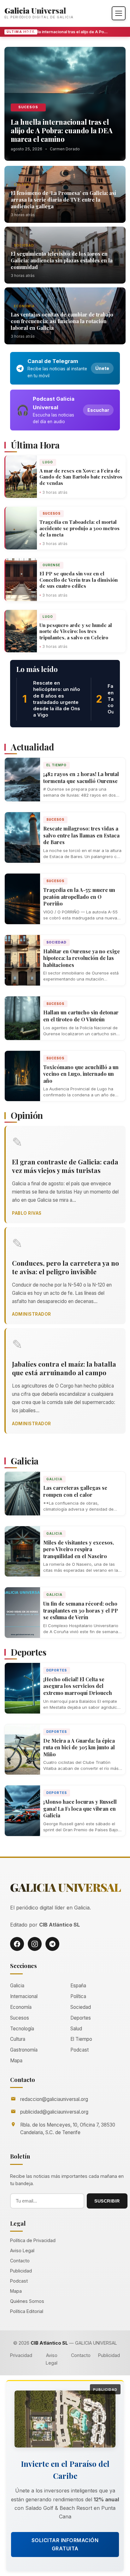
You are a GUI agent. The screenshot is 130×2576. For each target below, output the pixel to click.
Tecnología (22, 2029)
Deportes (57, 1670)
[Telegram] (52, 1944)
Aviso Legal (22, 2250)
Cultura (23, 185)
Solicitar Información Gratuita (65, 2544)
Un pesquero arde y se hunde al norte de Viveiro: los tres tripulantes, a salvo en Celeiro (76, 631)
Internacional (24, 1996)
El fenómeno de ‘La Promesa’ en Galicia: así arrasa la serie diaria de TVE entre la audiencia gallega (63, 200)
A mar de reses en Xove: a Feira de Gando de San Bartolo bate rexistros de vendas (81, 477)
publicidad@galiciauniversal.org (54, 2112)
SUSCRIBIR (107, 2201)
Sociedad (24, 245)
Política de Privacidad (33, 2240)
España (78, 1986)
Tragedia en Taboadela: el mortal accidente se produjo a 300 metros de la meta (80, 528)
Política (78, 1996)
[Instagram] (35, 1944)
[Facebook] (17, 1944)
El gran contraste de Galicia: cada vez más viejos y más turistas (65, 1166)
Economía (24, 306)
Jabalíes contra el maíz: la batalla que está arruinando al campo (64, 1368)
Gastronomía (24, 2050)
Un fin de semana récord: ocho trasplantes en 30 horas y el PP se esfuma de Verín (81, 1610)
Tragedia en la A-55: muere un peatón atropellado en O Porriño (79, 897)
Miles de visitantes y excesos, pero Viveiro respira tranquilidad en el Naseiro (79, 1549)
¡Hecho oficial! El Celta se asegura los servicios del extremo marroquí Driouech (78, 1686)
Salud (76, 2029)
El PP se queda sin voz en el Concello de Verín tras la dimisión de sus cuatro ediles (79, 580)
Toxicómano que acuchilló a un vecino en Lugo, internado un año (81, 1074)
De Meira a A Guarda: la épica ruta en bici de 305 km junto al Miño (79, 1747)
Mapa (16, 2061)
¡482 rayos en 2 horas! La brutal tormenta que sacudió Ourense (81, 777)
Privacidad (21, 2355)
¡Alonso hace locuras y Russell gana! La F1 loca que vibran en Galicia (80, 1808)
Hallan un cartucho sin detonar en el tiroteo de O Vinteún (81, 1016)
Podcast (80, 2050)
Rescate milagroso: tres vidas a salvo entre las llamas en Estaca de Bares (81, 835)
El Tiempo (56, 765)
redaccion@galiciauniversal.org (54, 2099)
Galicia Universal (35, 10)
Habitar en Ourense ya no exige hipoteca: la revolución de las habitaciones (82, 958)
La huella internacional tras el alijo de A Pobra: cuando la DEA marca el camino (61, 32)
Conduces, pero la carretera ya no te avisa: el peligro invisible (65, 1267)
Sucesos (28, 107)
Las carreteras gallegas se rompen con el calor (75, 1491)
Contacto (20, 2261)
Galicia (54, 1479)
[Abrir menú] (119, 13)
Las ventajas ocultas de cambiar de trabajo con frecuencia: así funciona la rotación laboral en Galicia (62, 321)
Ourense (51, 565)
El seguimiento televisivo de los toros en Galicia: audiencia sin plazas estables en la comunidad (62, 260)
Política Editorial (27, 2311)
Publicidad (21, 2271)
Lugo (48, 462)
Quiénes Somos (27, 2301)
